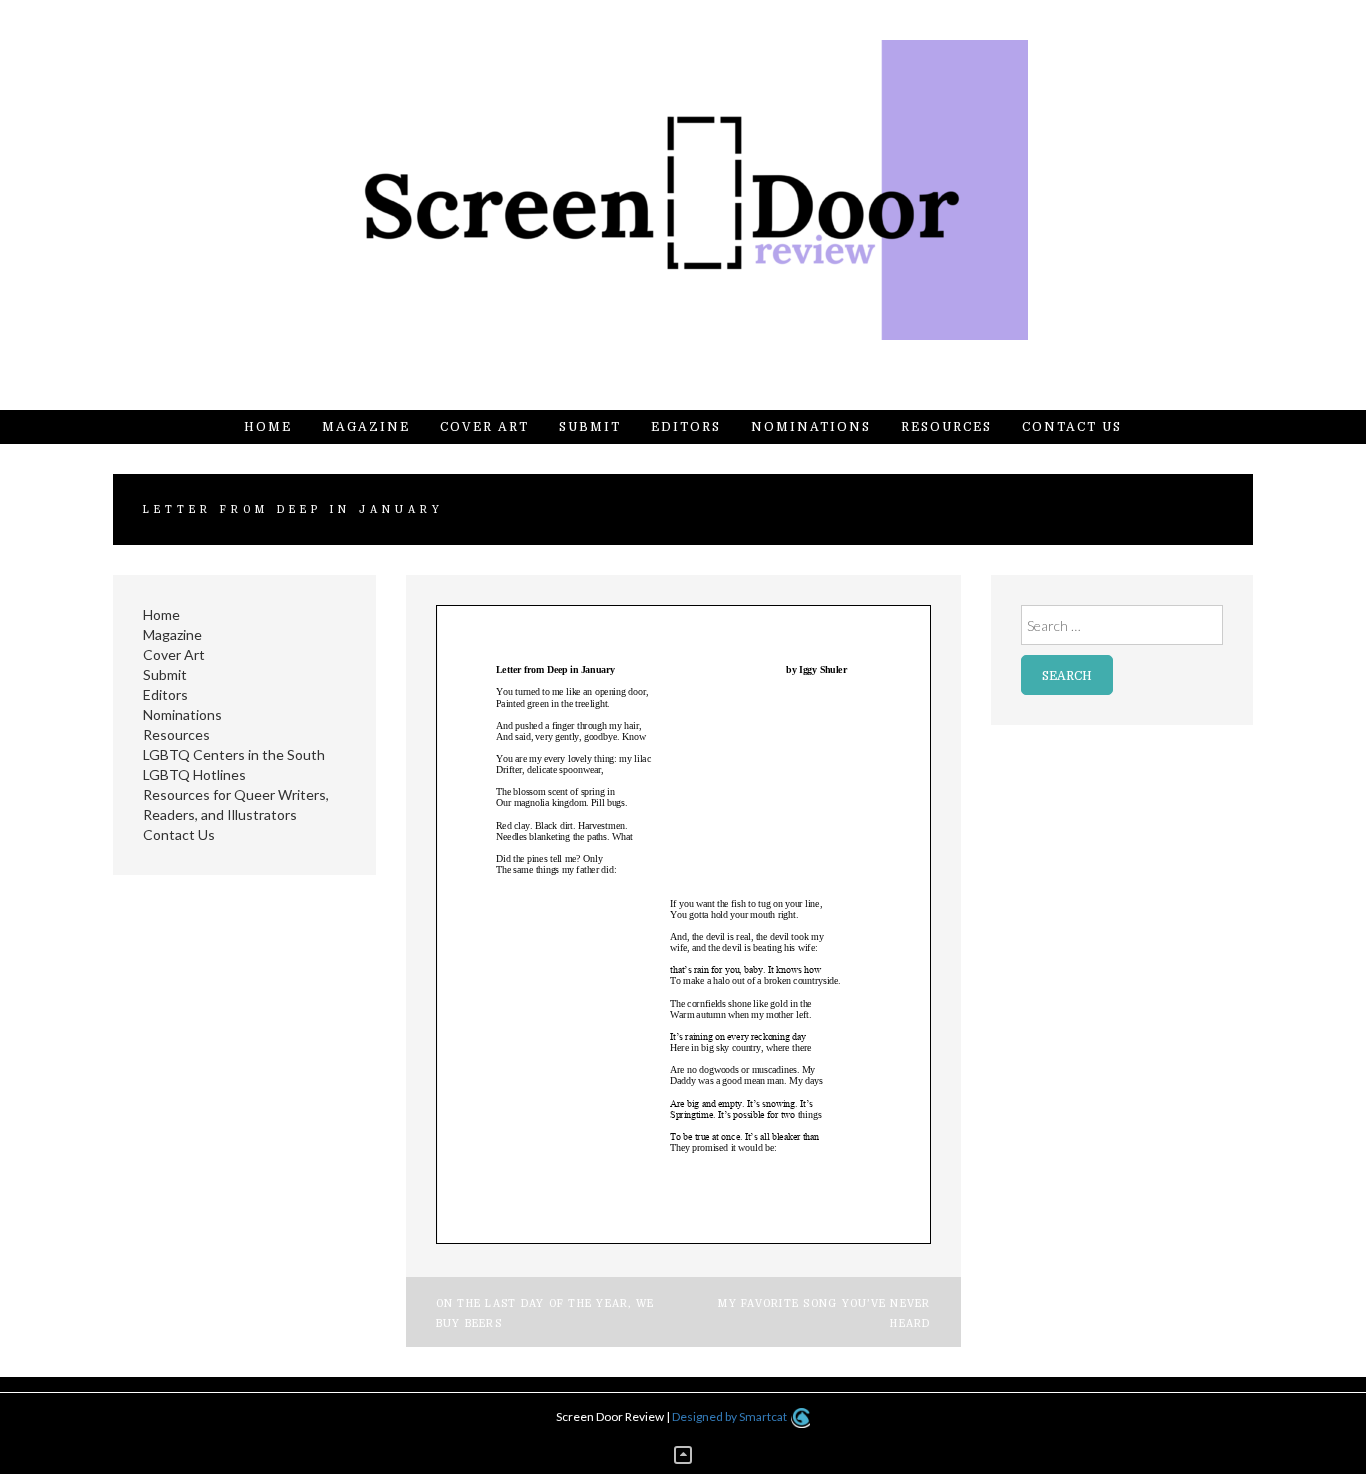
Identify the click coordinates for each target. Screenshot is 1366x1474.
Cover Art (484, 427)
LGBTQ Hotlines (194, 774)
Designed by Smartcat (730, 1416)
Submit (590, 427)
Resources (946, 427)
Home (268, 427)
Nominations (811, 427)
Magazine (366, 427)
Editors (686, 427)
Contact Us (1072, 427)
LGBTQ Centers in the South (234, 754)
